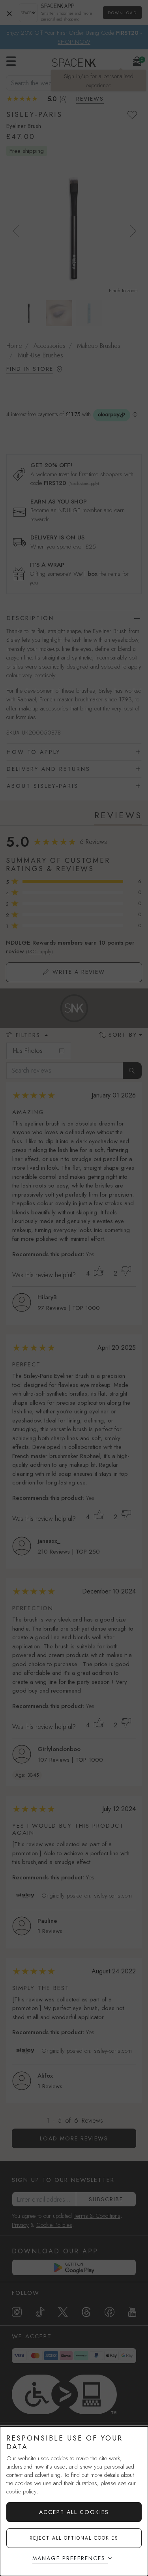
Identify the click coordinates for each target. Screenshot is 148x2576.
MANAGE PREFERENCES (69, 2558)
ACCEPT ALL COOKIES (74, 2512)
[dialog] (74, 2501)
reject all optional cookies (74, 2538)
